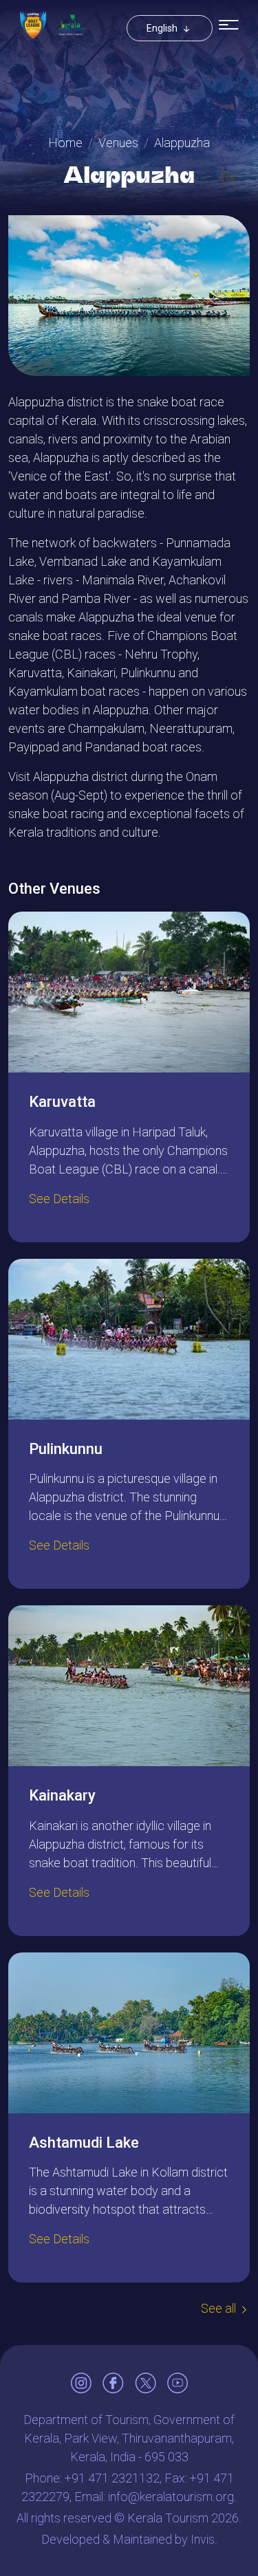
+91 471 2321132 (112, 2478)
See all (218, 2308)
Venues (118, 143)
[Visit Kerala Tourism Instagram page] (81, 2383)
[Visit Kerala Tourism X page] (146, 2383)
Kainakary (62, 1795)
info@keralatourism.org (171, 2497)
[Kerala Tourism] (72, 25)
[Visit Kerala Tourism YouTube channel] (178, 2383)
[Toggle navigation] (229, 25)
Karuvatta (62, 1102)
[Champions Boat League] (33, 25)
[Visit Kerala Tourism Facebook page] (113, 2383)
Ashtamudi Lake (84, 2143)
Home (65, 143)
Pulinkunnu (66, 1449)
